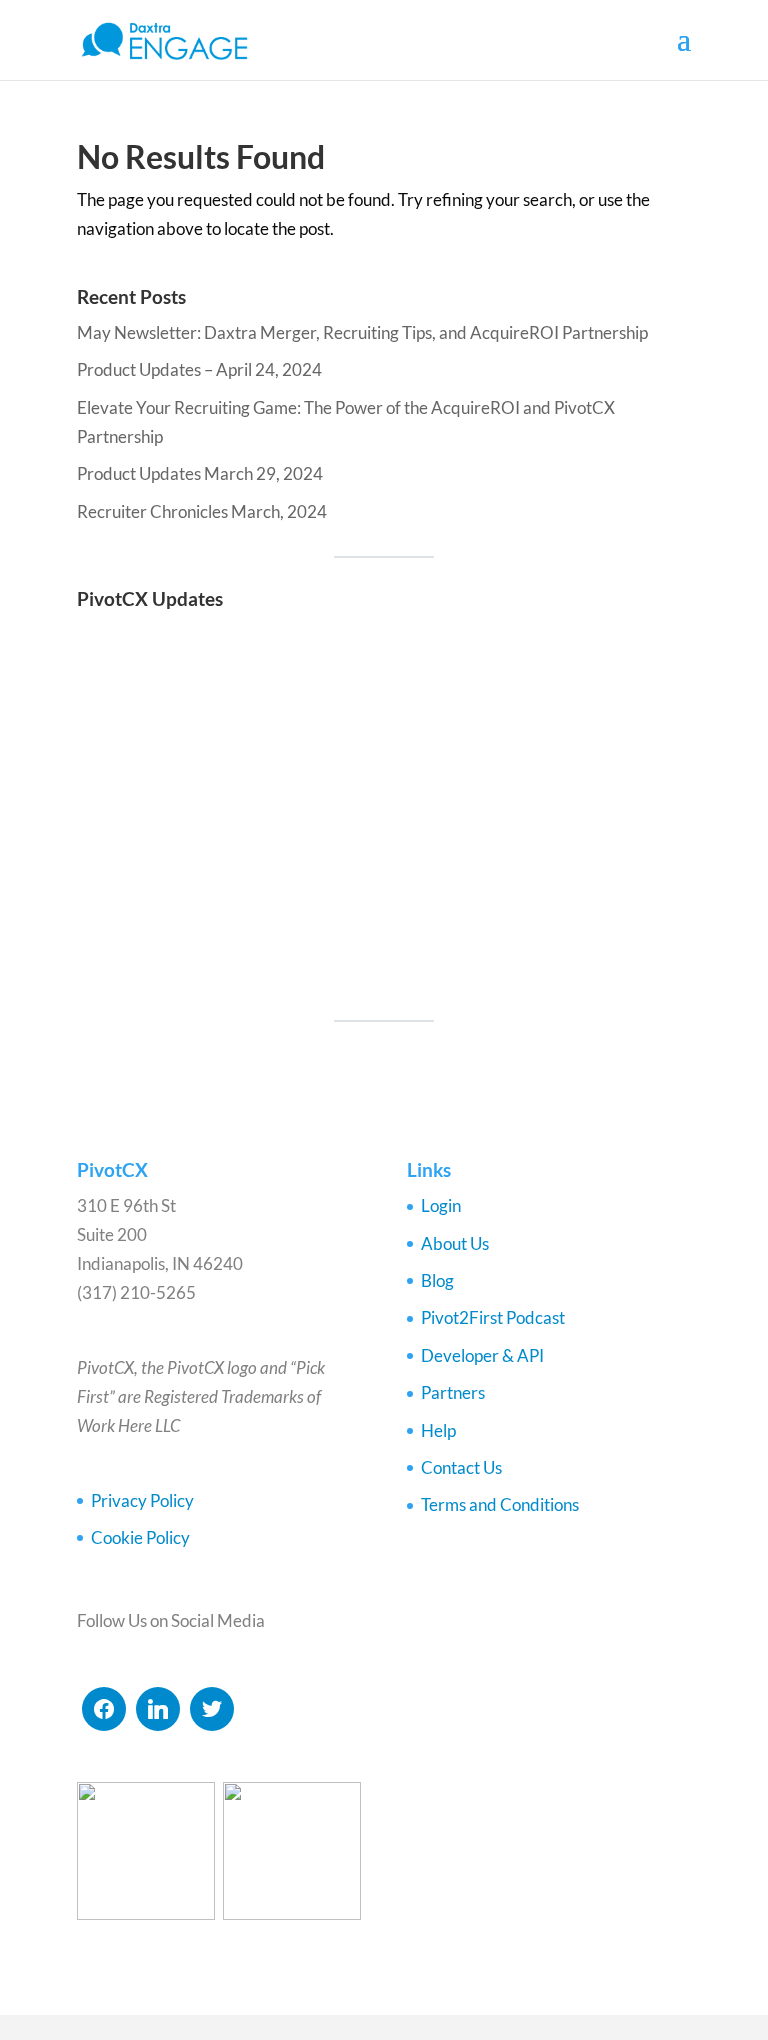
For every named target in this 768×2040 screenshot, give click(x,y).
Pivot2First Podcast (493, 1317)
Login (441, 1205)
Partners (453, 1392)
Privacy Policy (142, 1500)
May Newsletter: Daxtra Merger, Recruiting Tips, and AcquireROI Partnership (362, 332)
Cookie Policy (140, 1537)
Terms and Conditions (500, 1504)
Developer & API (482, 1355)
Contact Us (461, 1467)
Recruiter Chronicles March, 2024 (202, 511)
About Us (455, 1243)
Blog (437, 1280)
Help (438, 1430)
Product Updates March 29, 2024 (200, 473)
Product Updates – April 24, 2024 (199, 369)
